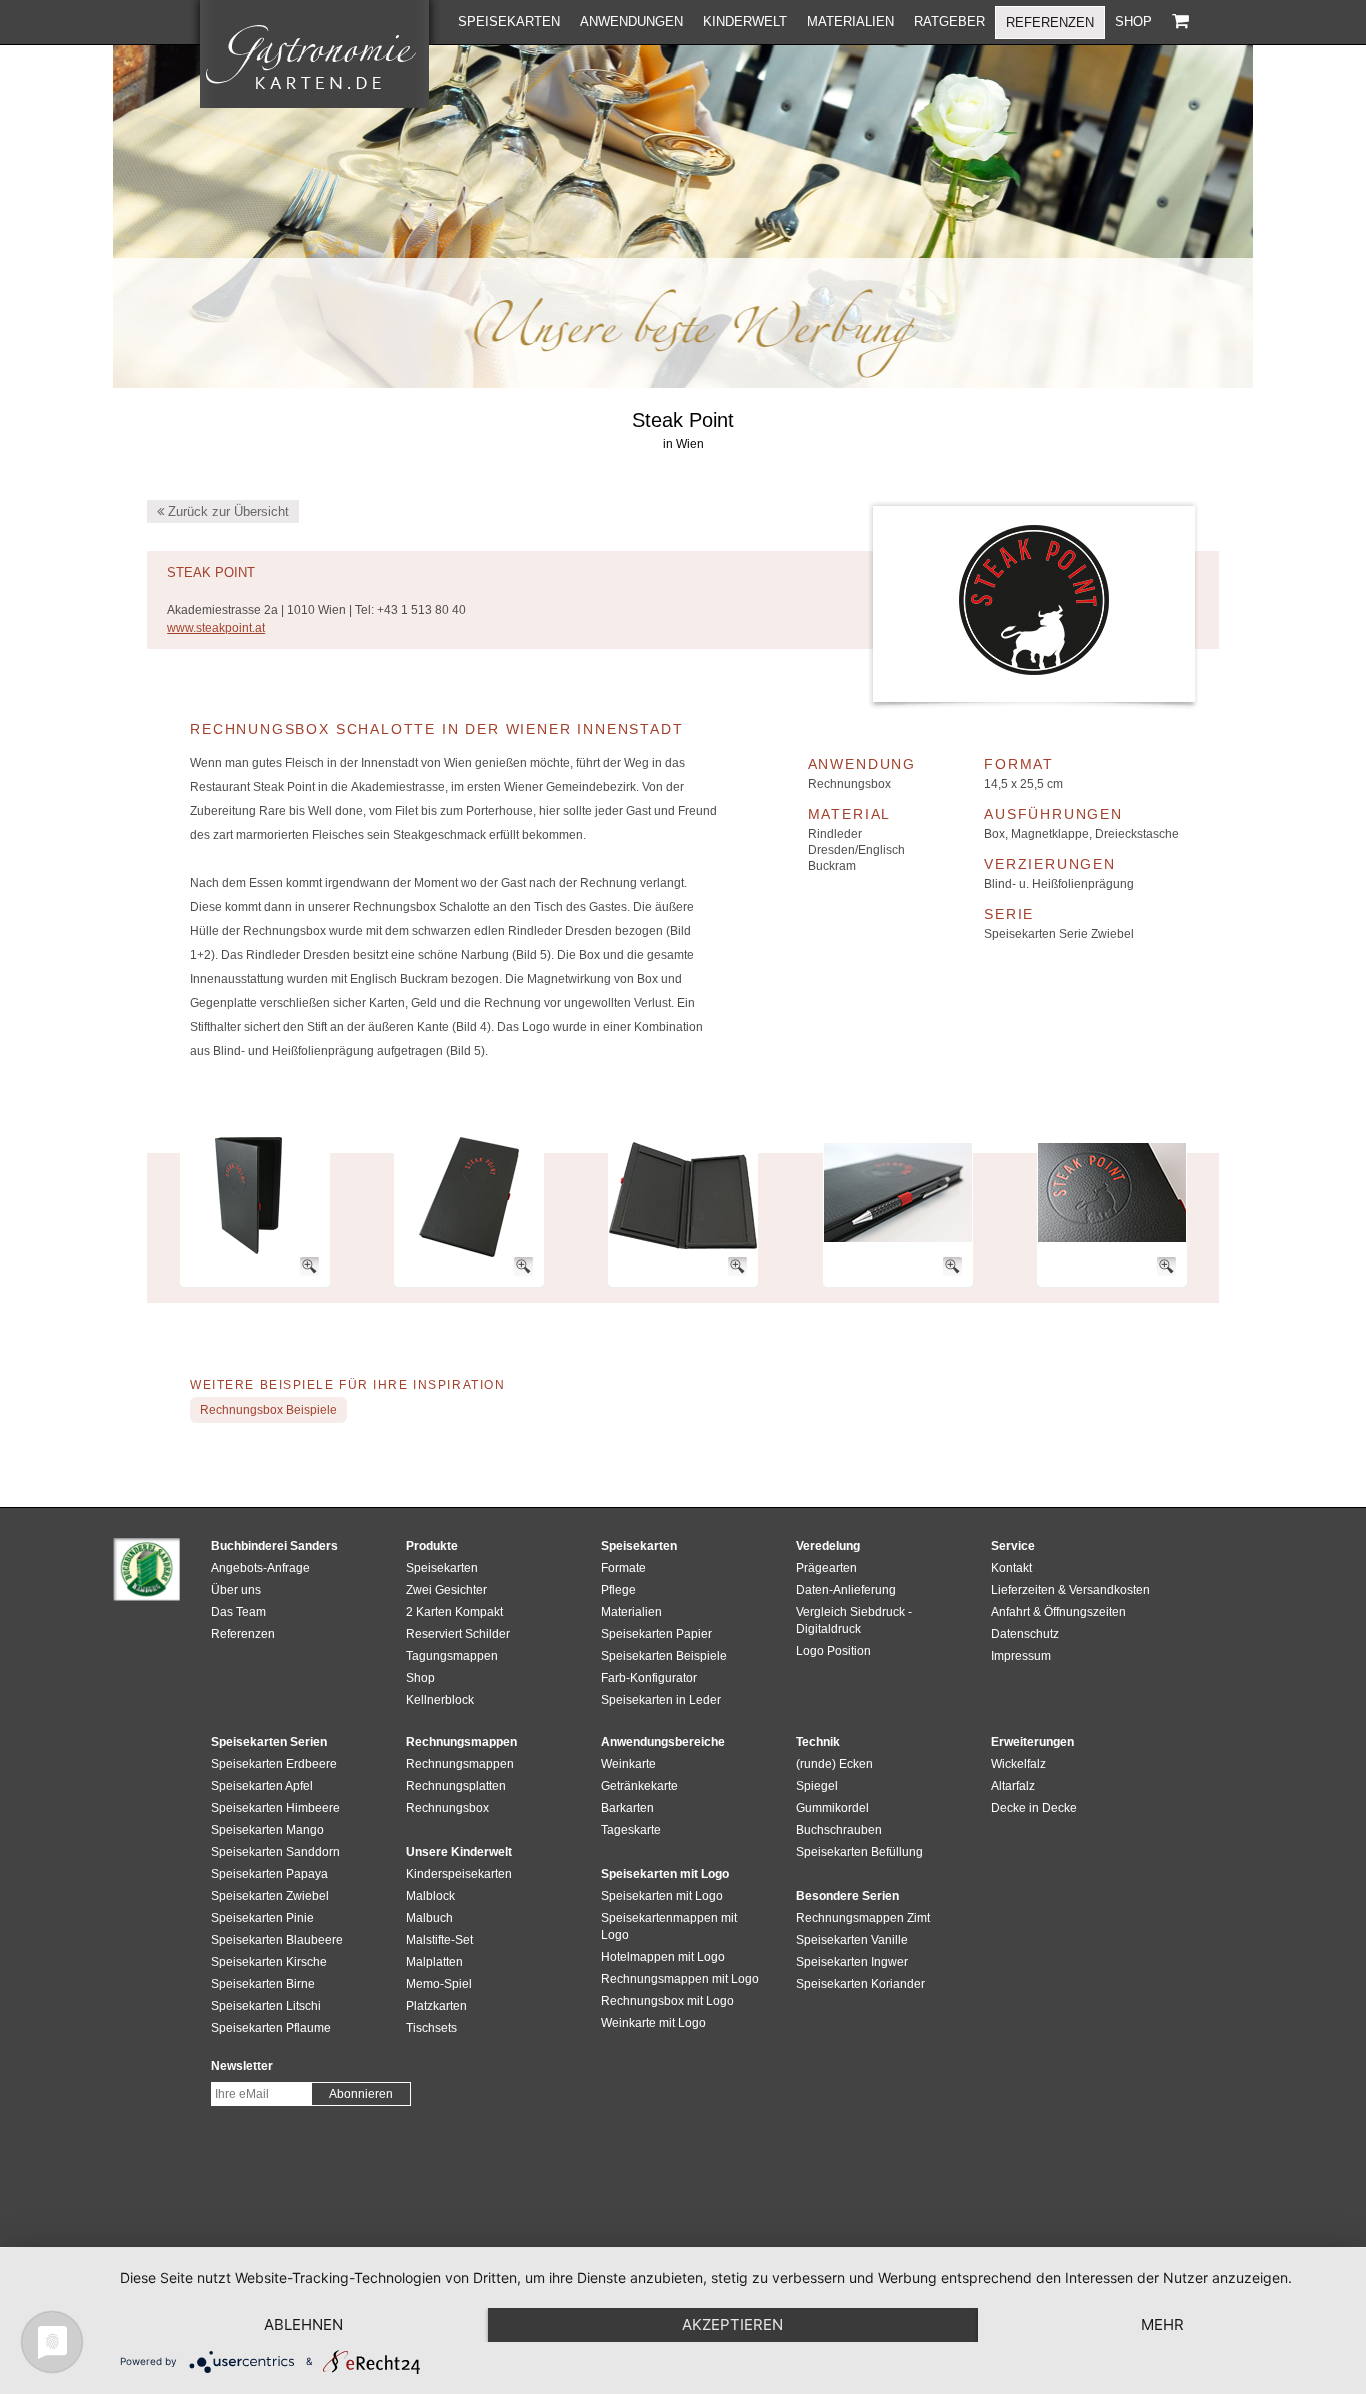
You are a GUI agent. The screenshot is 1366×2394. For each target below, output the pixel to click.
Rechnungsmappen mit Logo (680, 1979)
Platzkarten (436, 2006)
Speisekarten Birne (263, 1984)
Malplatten (434, 1962)
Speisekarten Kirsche (269, 1962)
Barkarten (627, 1808)
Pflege (618, 1590)
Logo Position (833, 1651)
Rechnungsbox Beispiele (268, 1410)
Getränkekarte (639, 1786)
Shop (1133, 21)
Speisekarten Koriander (860, 1984)
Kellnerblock (440, 1700)
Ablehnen (303, 2324)
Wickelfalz (1018, 1764)
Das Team (238, 1612)
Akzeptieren (732, 2324)
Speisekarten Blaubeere (277, 1940)
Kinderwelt (745, 21)
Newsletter (242, 2066)
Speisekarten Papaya (269, 1874)
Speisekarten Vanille (852, 1940)
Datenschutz (1025, 1634)
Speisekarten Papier (656, 1634)
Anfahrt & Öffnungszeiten (1058, 1612)
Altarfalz (1013, 1786)
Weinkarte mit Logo (653, 2023)
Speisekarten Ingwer (852, 1962)
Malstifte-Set (439, 1940)
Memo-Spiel (439, 1984)
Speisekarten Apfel (262, 1786)
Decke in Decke (1034, 1808)
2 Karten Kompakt (454, 1612)
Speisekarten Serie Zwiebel (1059, 934)
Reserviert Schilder (458, 1634)
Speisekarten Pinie (262, 1918)
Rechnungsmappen (460, 1764)
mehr (1162, 2324)
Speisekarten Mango (267, 1830)
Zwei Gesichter (446, 1590)
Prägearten (826, 1568)
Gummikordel (832, 1808)
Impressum (1021, 1656)
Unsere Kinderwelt (459, 1852)
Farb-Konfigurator (649, 1678)
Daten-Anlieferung (846, 1590)
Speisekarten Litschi (266, 2006)
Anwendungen (631, 21)
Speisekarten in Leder (661, 1700)
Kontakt (1011, 1568)
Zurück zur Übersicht (226, 511)
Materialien (850, 21)
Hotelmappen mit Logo (663, 1957)
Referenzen (1050, 22)
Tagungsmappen (452, 1656)
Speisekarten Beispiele (664, 1656)
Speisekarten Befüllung (859, 1852)
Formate (623, 1568)
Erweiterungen (1032, 1742)
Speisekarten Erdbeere (274, 1764)
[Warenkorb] (1180, 21)
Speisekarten (509, 21)
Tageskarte (631, 1830)
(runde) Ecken (834, 1764)
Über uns (236, 1590)
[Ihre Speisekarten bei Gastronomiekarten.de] (314, 54)
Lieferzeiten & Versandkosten (1070, 1590)
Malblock (430, 1896)
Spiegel (817, 1786)
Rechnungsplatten (456, 1786)
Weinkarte (628, 1764)
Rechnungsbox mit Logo (667, 2001)
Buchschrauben (839, 1830)
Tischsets (431, 2028)
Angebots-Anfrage (260, 1568)
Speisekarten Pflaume (271, 2028)
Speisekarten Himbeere (275, 1808)
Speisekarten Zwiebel (270, 1896)
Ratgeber (949, 21)
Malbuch (429, 1918)
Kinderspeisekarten (459, 1874)
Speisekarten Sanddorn (275, 1852)
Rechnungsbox (849, 784)
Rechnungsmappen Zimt (863, 1918)
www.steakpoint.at (216, 628)
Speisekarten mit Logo (662, 1896)
